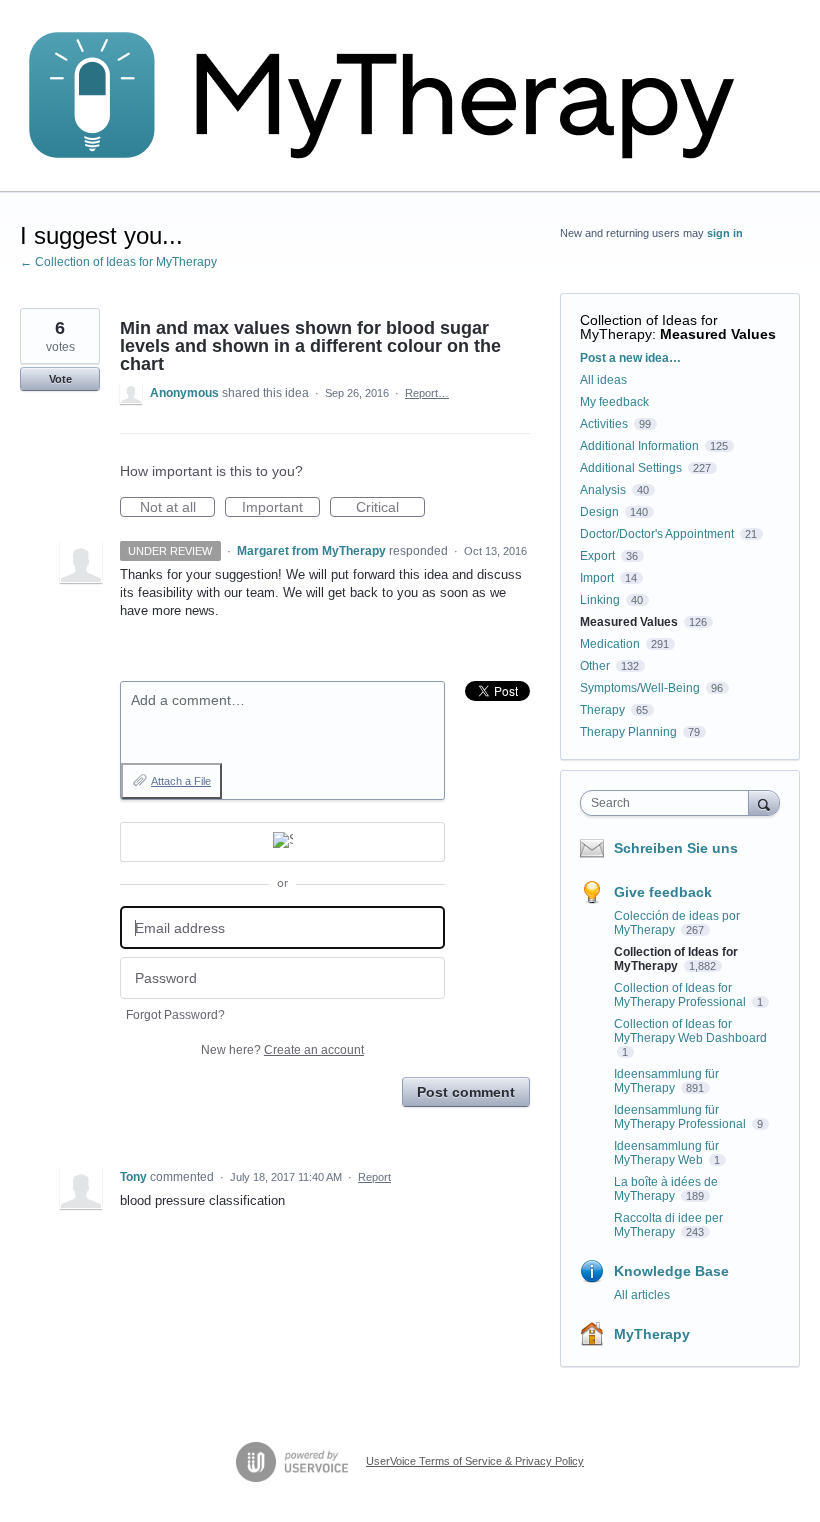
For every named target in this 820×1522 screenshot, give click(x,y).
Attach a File (181, 781)
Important (281, 508)
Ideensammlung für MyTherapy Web (666, 1153)
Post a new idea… (630, 358)
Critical (390, 508)
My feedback (614, 402)
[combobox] (669, 803)
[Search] (764, 802)
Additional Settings (631, 468)
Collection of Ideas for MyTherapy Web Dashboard (690, 1031)
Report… (427, 393)
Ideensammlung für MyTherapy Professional (681, 1117)
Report (374, 1177)
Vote (60, 379)
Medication (610, 644)
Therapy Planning (628, 732)
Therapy (602, 710)
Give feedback (663, 892)
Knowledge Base (671, 1271)
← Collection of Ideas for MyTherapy (118, 262)
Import (597, 578)
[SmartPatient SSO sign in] (282, 842)
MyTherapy (652, 1334)
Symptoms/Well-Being (640, 688)
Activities (604, 424)
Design (599, 512)
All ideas (603, 380)
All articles (642, 1295)
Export (597, 556)
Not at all (177, 508)
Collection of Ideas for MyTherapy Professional (681, 995)
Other (595, 666)
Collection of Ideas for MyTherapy (649, 327)
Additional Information (639, 446)
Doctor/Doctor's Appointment (657, 534)
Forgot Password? (175, 1015)
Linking (600, 600)
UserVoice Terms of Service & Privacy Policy (475, 1461)
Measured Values (718, 334)
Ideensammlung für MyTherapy (666, 1081)
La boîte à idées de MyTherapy (666, 1189)
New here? (282, 1050)
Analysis (603, 490)
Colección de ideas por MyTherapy (677, 923)
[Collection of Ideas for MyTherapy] (395, 96)
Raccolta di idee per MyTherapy (668, 1225)
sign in (725, 233)
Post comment (466, 1092)
